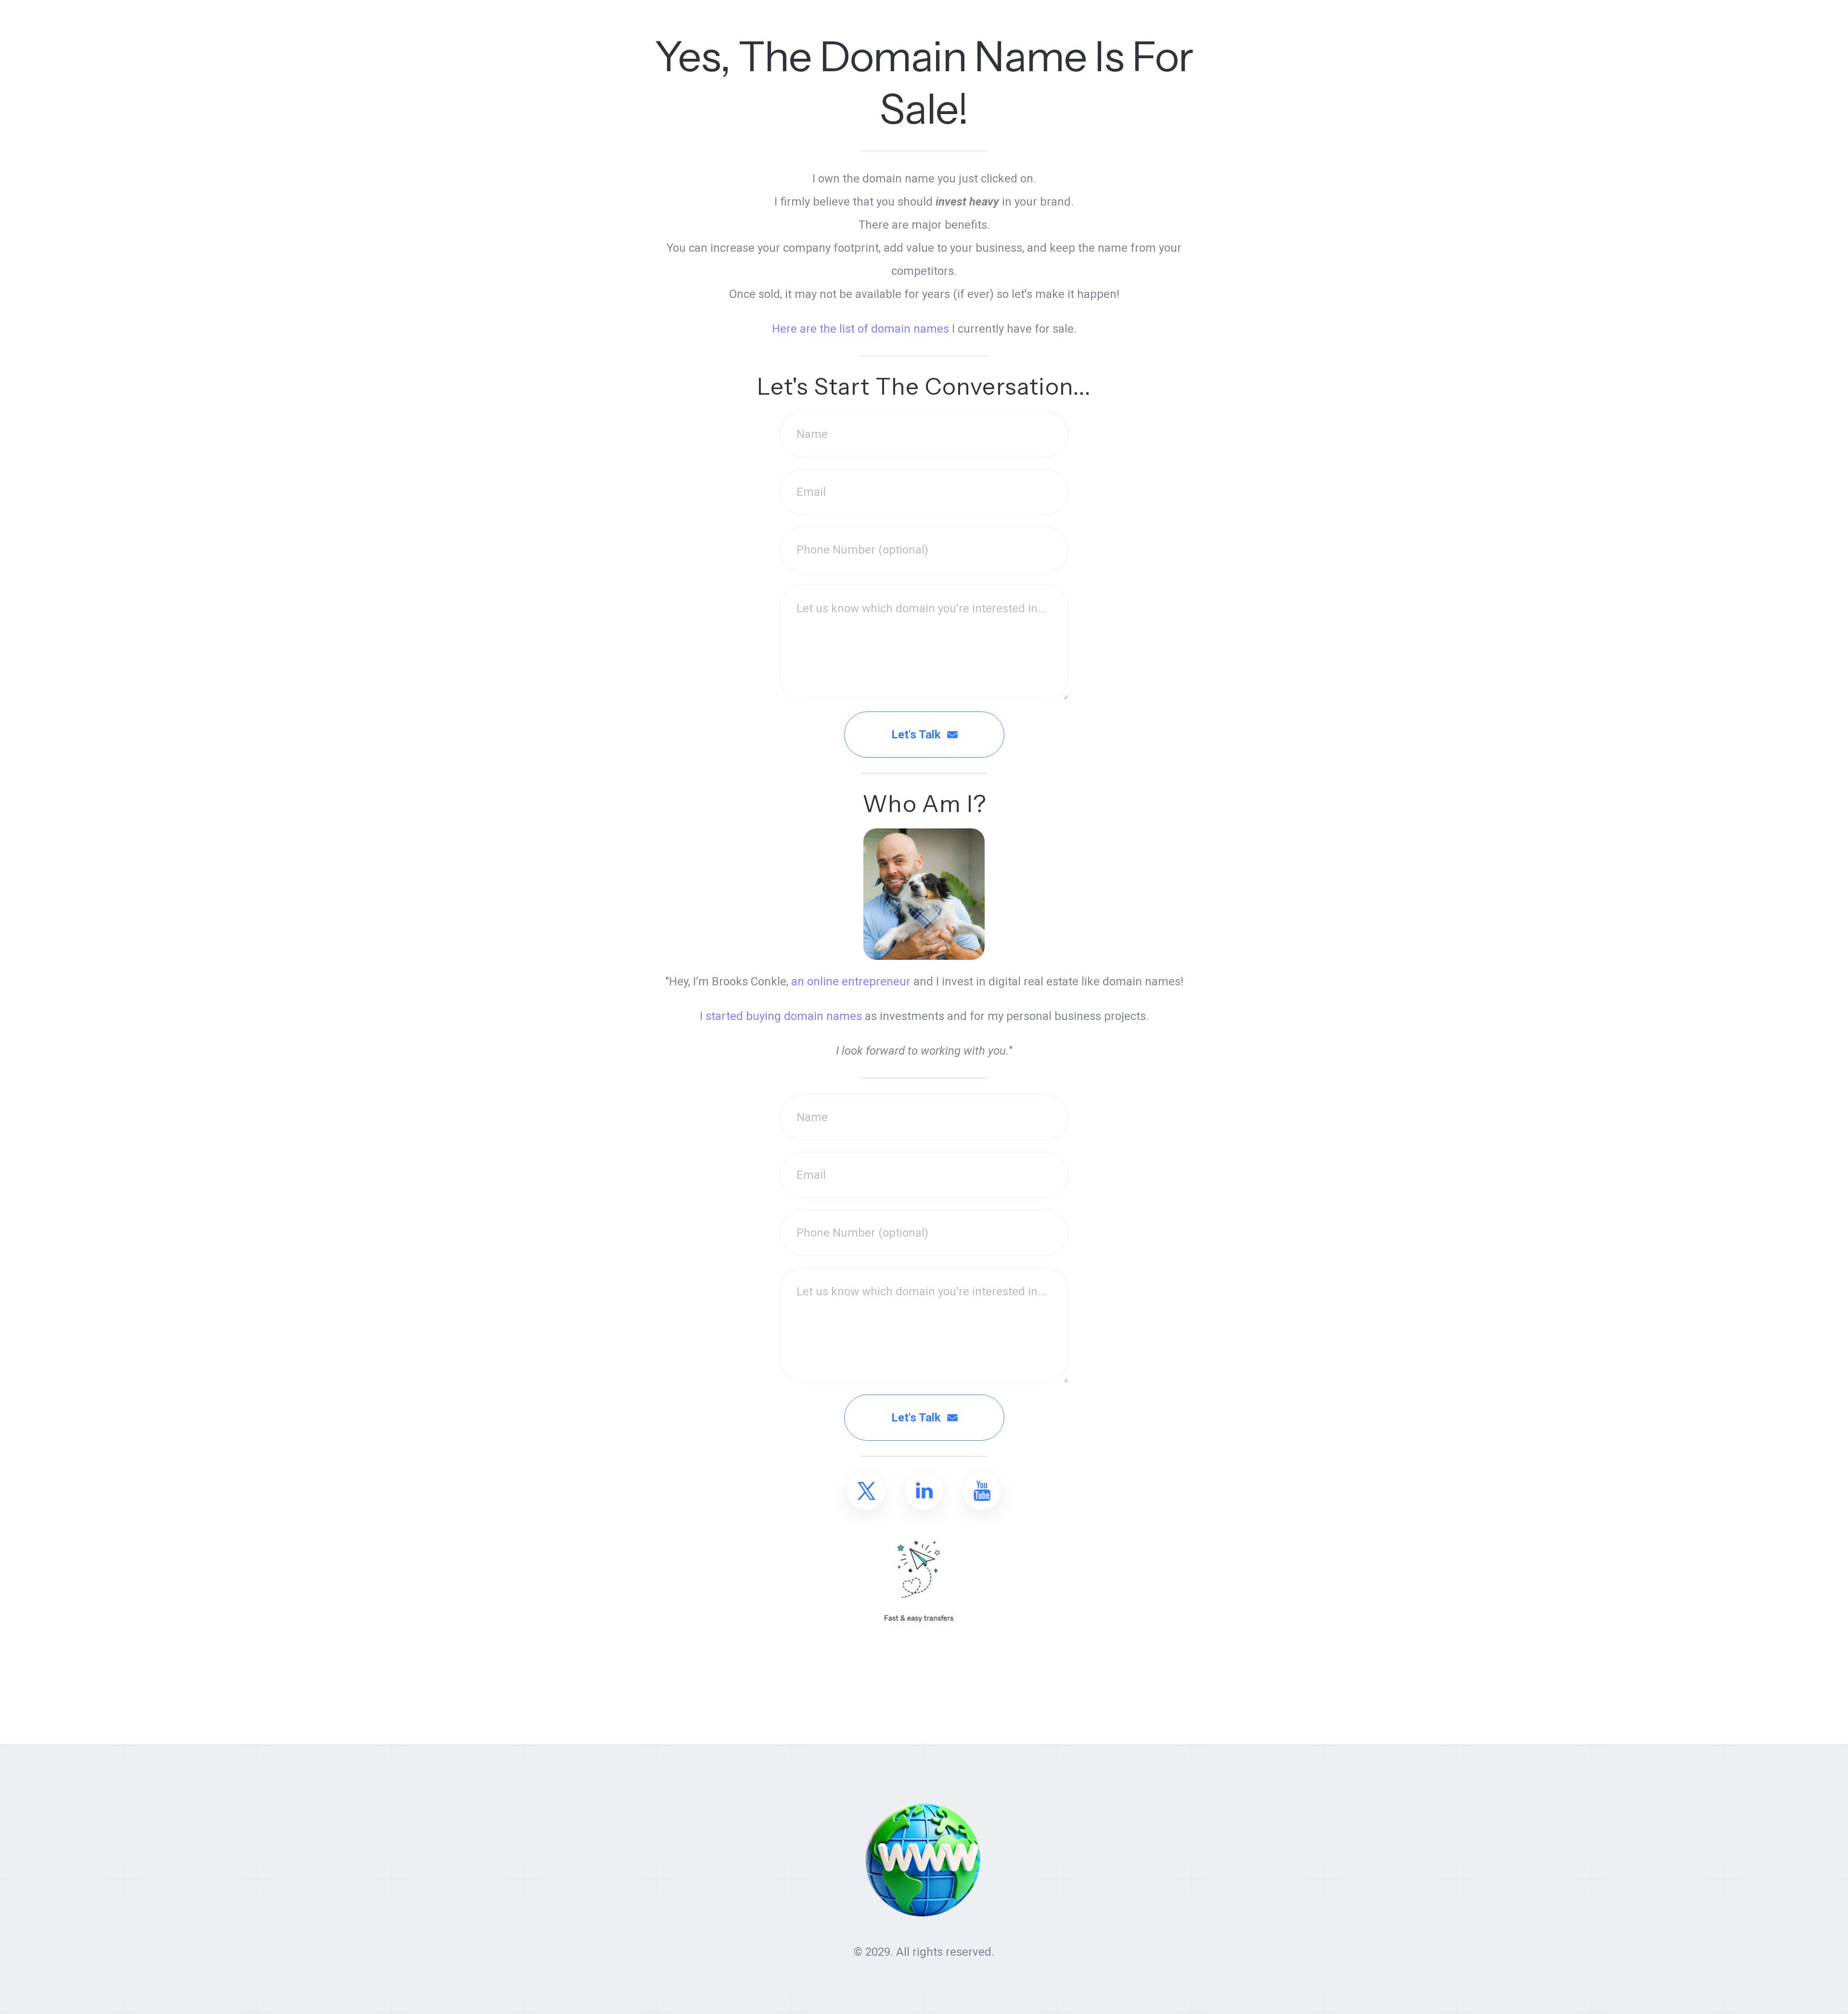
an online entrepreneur (851, 981)
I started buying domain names (781, 1016)
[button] (866, 1491)
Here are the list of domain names (860, 329)
